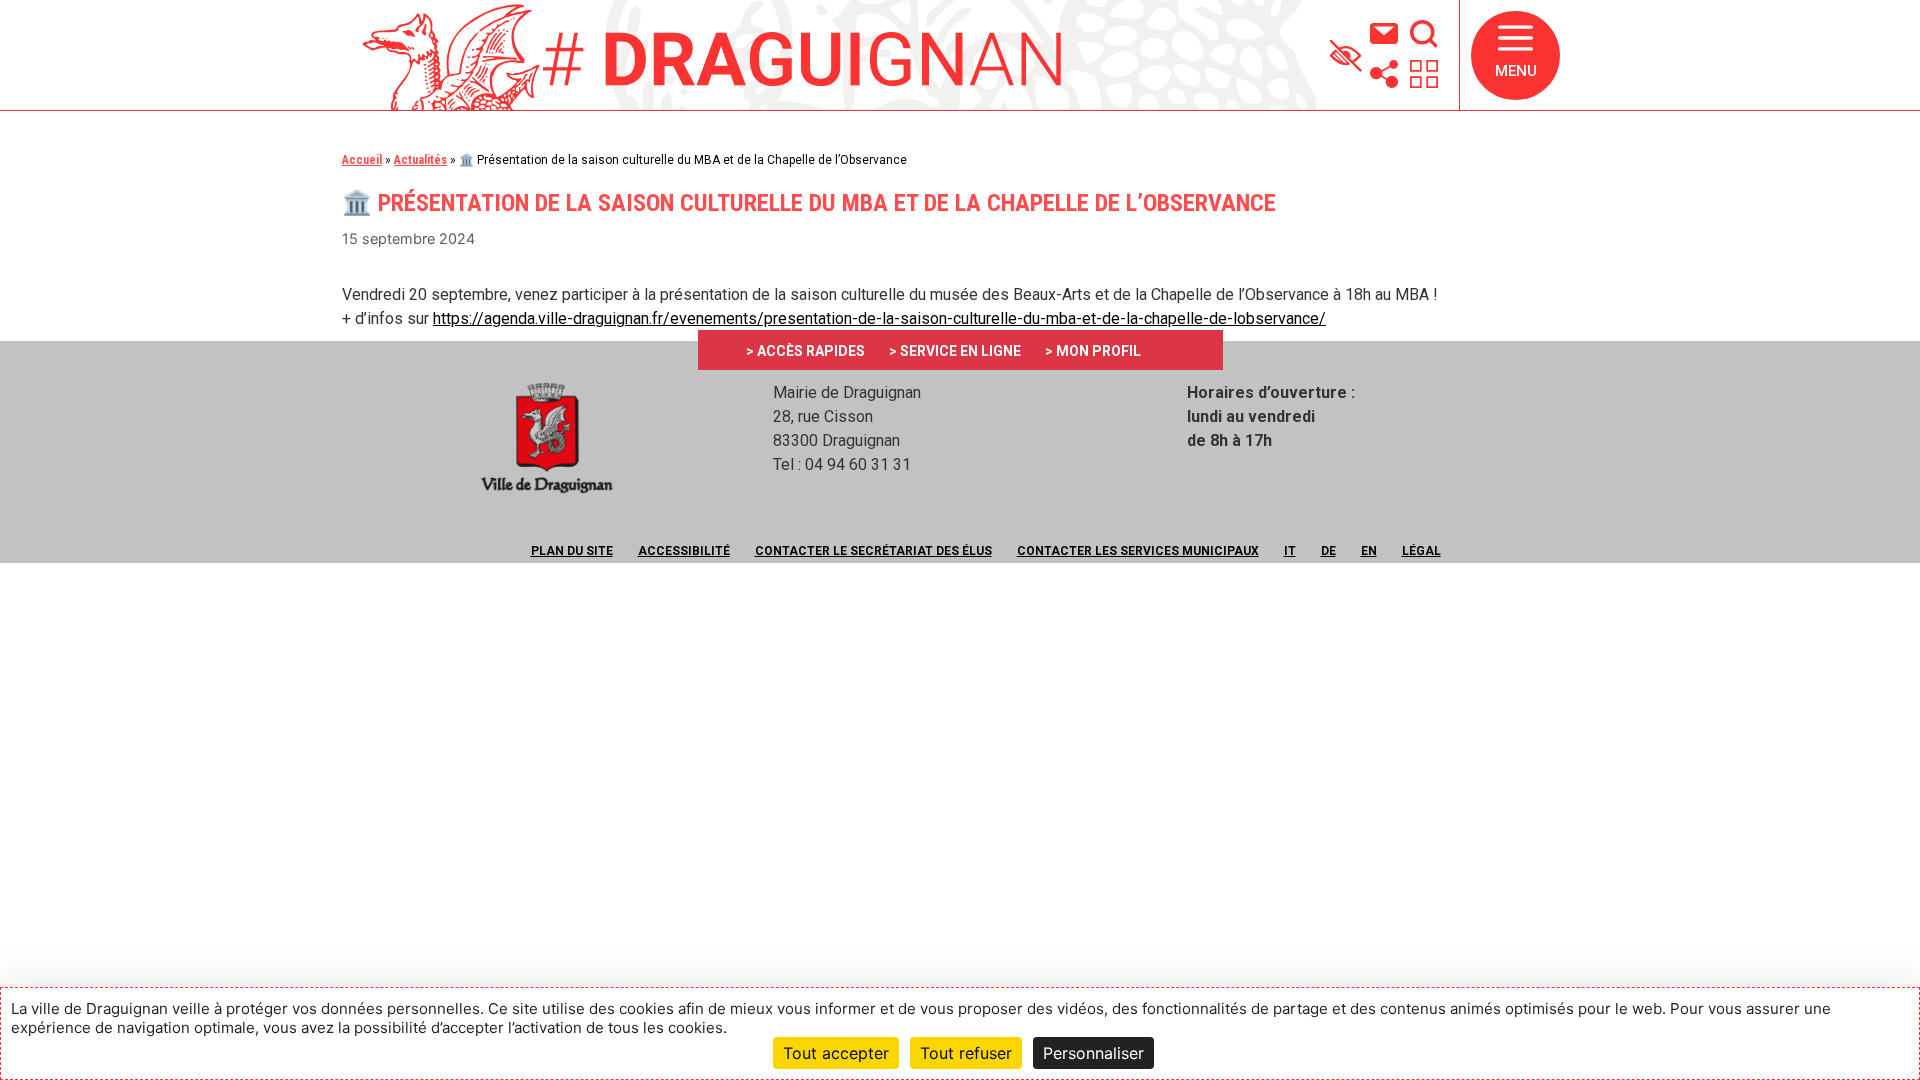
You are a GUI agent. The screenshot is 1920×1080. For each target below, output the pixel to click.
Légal (1421, 551)
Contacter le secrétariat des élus (873, 551)
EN (1369, 551)
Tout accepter (836, 1053)
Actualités (420, 160)
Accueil (362, 160)
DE (1328, 551)
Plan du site (572, 551)
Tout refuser (966, 1053)
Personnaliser (1093, 1053)
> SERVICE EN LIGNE (955, 351)
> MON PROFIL (1093, 351)
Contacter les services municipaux (1138, 551)
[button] (1515, 55)
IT (1290, 551)
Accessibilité (684, 551)
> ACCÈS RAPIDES (805, 351)
